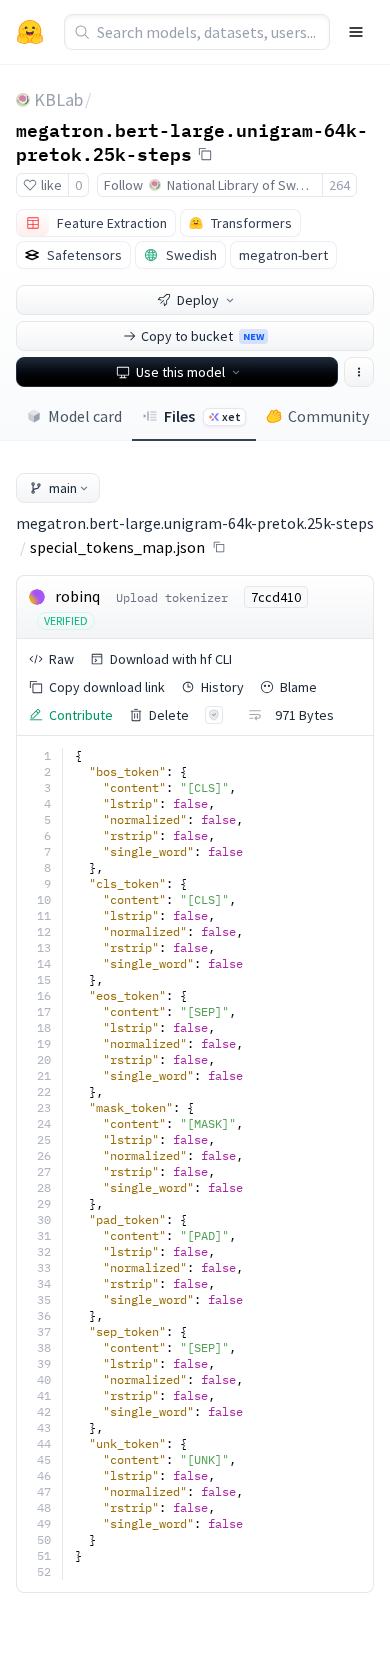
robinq (77, 596)
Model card (85, 416)
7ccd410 (276, 597)
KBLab (58, 99)
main (63, 488)
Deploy (198, 300)
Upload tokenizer (172, 597)
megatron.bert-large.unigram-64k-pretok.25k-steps (192, 141)
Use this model (180, 372)
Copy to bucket (202, 336)
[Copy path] (219, 547)
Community (328, 416)
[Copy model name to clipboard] (205, 154)
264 (339, 185)
